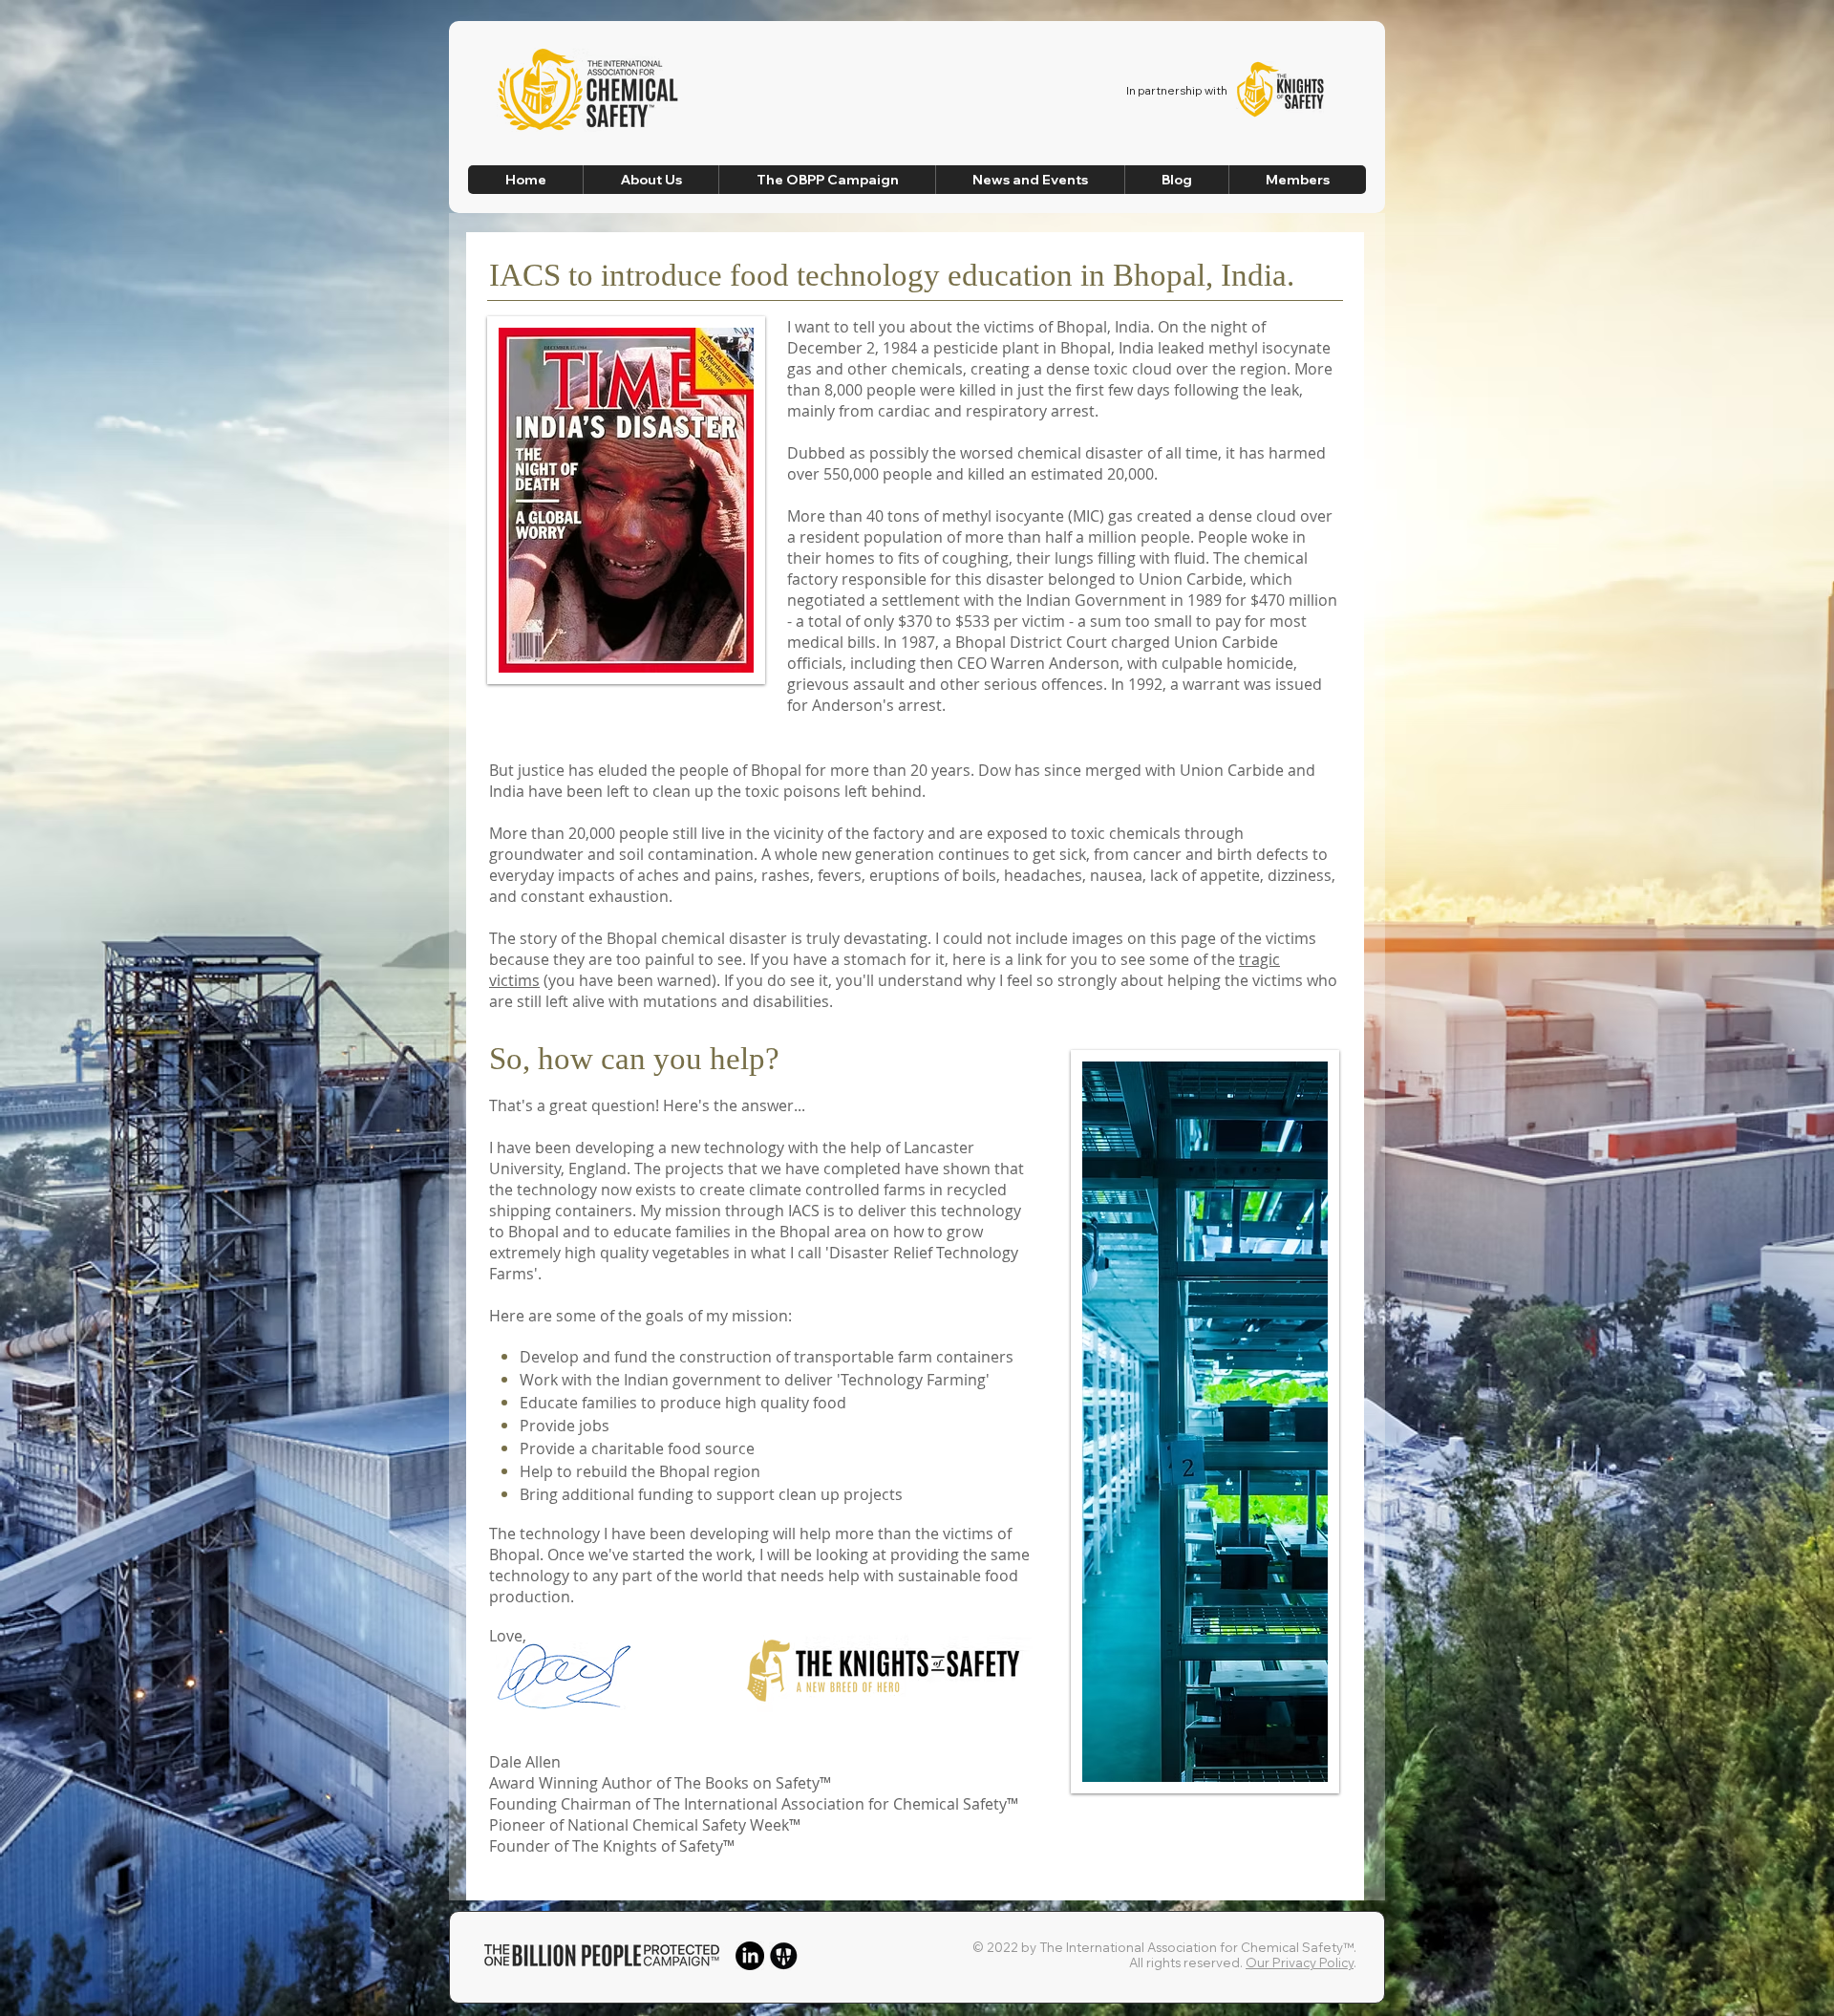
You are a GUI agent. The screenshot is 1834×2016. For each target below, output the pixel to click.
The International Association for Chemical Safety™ (1196, 1947)
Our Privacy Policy (1300, 1962)
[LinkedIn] (750, 1956)
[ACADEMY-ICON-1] (783, 1956)
